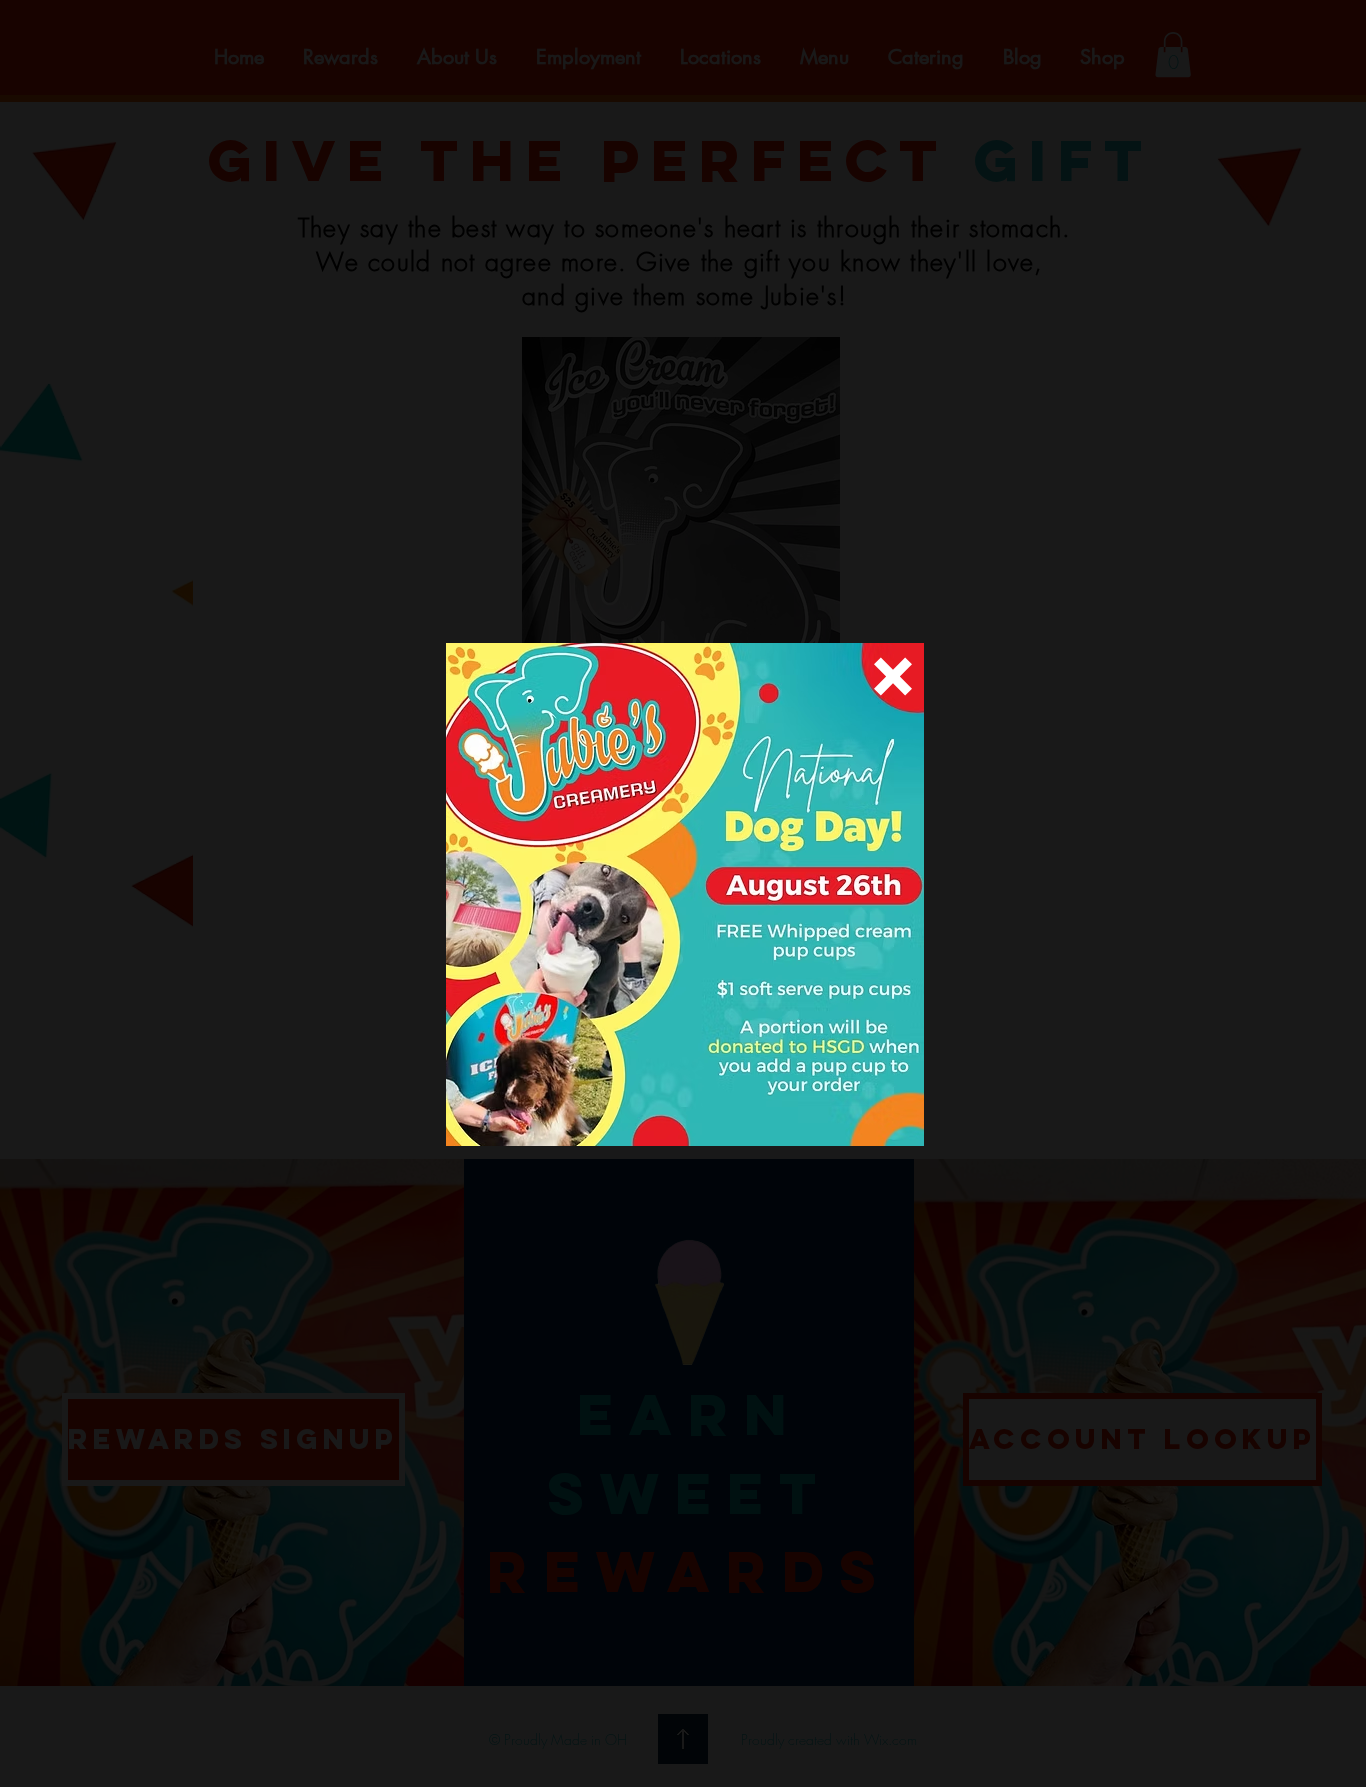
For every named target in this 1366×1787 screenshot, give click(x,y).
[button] (893, 676)
